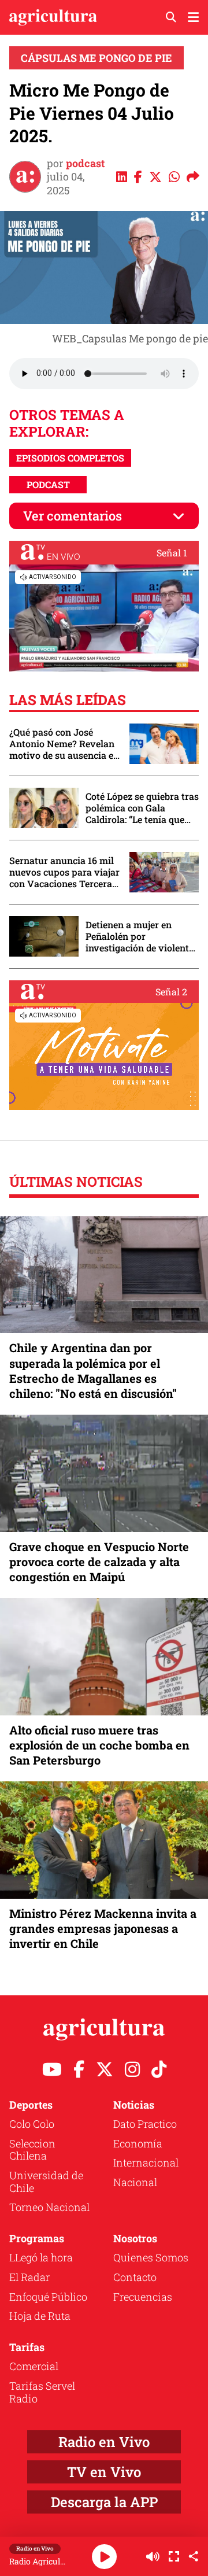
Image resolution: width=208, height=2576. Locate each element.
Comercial (34, 2366)
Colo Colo (32, 2124)
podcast (85, 163)
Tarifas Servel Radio (42, 2392)
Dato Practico (145, 2124)
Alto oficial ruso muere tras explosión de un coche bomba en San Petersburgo (99, 1745)
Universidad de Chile (46, 2182)
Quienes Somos (151, 2257)
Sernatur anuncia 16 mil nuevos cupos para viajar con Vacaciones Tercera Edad (64, 872)
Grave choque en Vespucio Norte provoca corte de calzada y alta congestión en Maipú (99, 1562)
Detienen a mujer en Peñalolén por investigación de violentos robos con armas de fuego (142, 936)
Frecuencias (143, 2297)
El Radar (29, 2277)
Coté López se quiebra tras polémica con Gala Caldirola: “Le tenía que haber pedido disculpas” (142, 808)
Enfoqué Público (48, 2297)
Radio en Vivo (104, 2442)
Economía (138, 2143)
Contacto (135, 2277)
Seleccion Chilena (32, 2150)
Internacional (146, 2162)
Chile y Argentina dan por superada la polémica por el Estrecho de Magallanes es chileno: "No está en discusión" (93, 1370)
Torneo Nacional (49, 2207)
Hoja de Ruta (40, 2316)
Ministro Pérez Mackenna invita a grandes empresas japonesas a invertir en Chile (103, 1928)
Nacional (135, 2182)
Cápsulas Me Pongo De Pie (96, 58)
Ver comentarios (73, 516)
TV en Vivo (104, 2472)
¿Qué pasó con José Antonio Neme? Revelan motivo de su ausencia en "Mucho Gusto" (64, 744)
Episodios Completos (70, 458)
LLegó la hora (41, 2257)
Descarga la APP (104, 2502)
